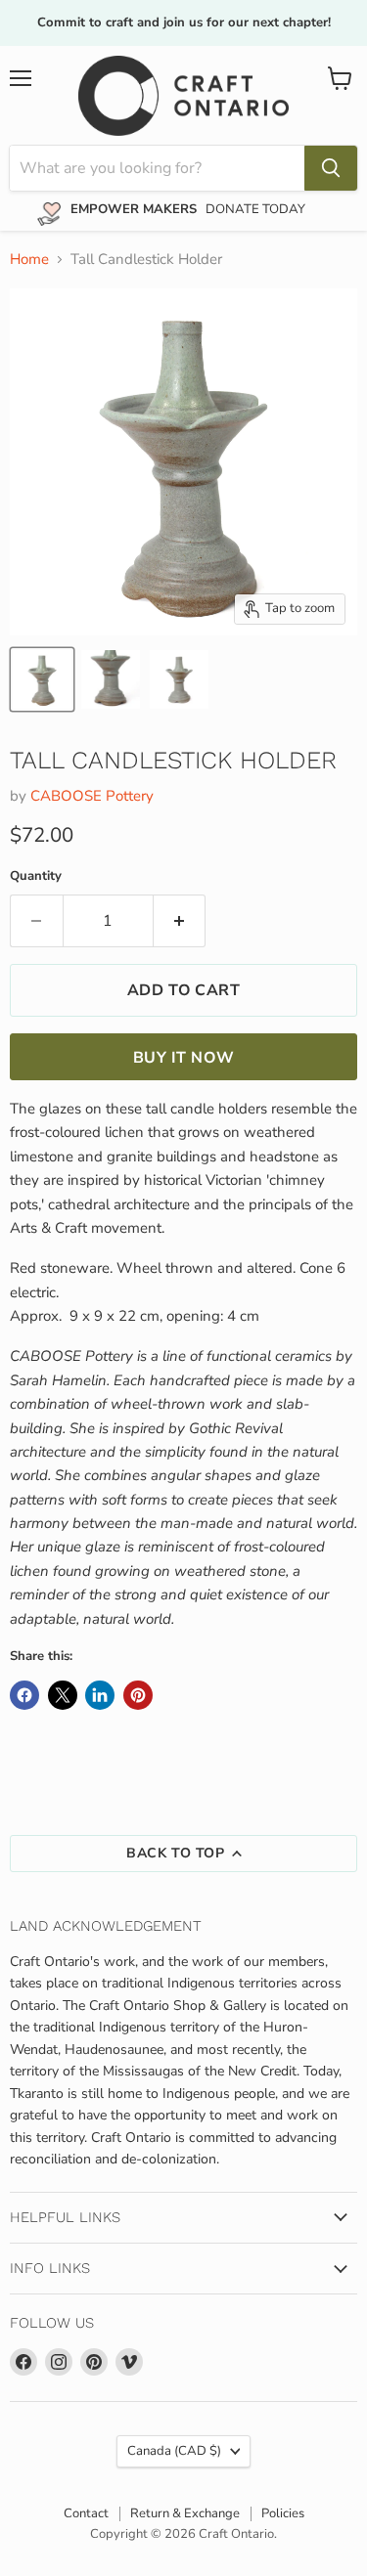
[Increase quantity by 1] (180, 921)
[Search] (331, 168)
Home (29, 260)
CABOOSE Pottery (92, 796)
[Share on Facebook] (24, 1695)
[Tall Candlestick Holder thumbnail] (42, 679)
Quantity (36, 876)
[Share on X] (63, 1695)
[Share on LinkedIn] (100, 1695)
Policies (283, 2513)
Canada (174, 2451)
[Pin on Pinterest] (138, 1695)
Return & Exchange (185, 2513)
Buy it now (183, 1058)
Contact (86, 2513)
